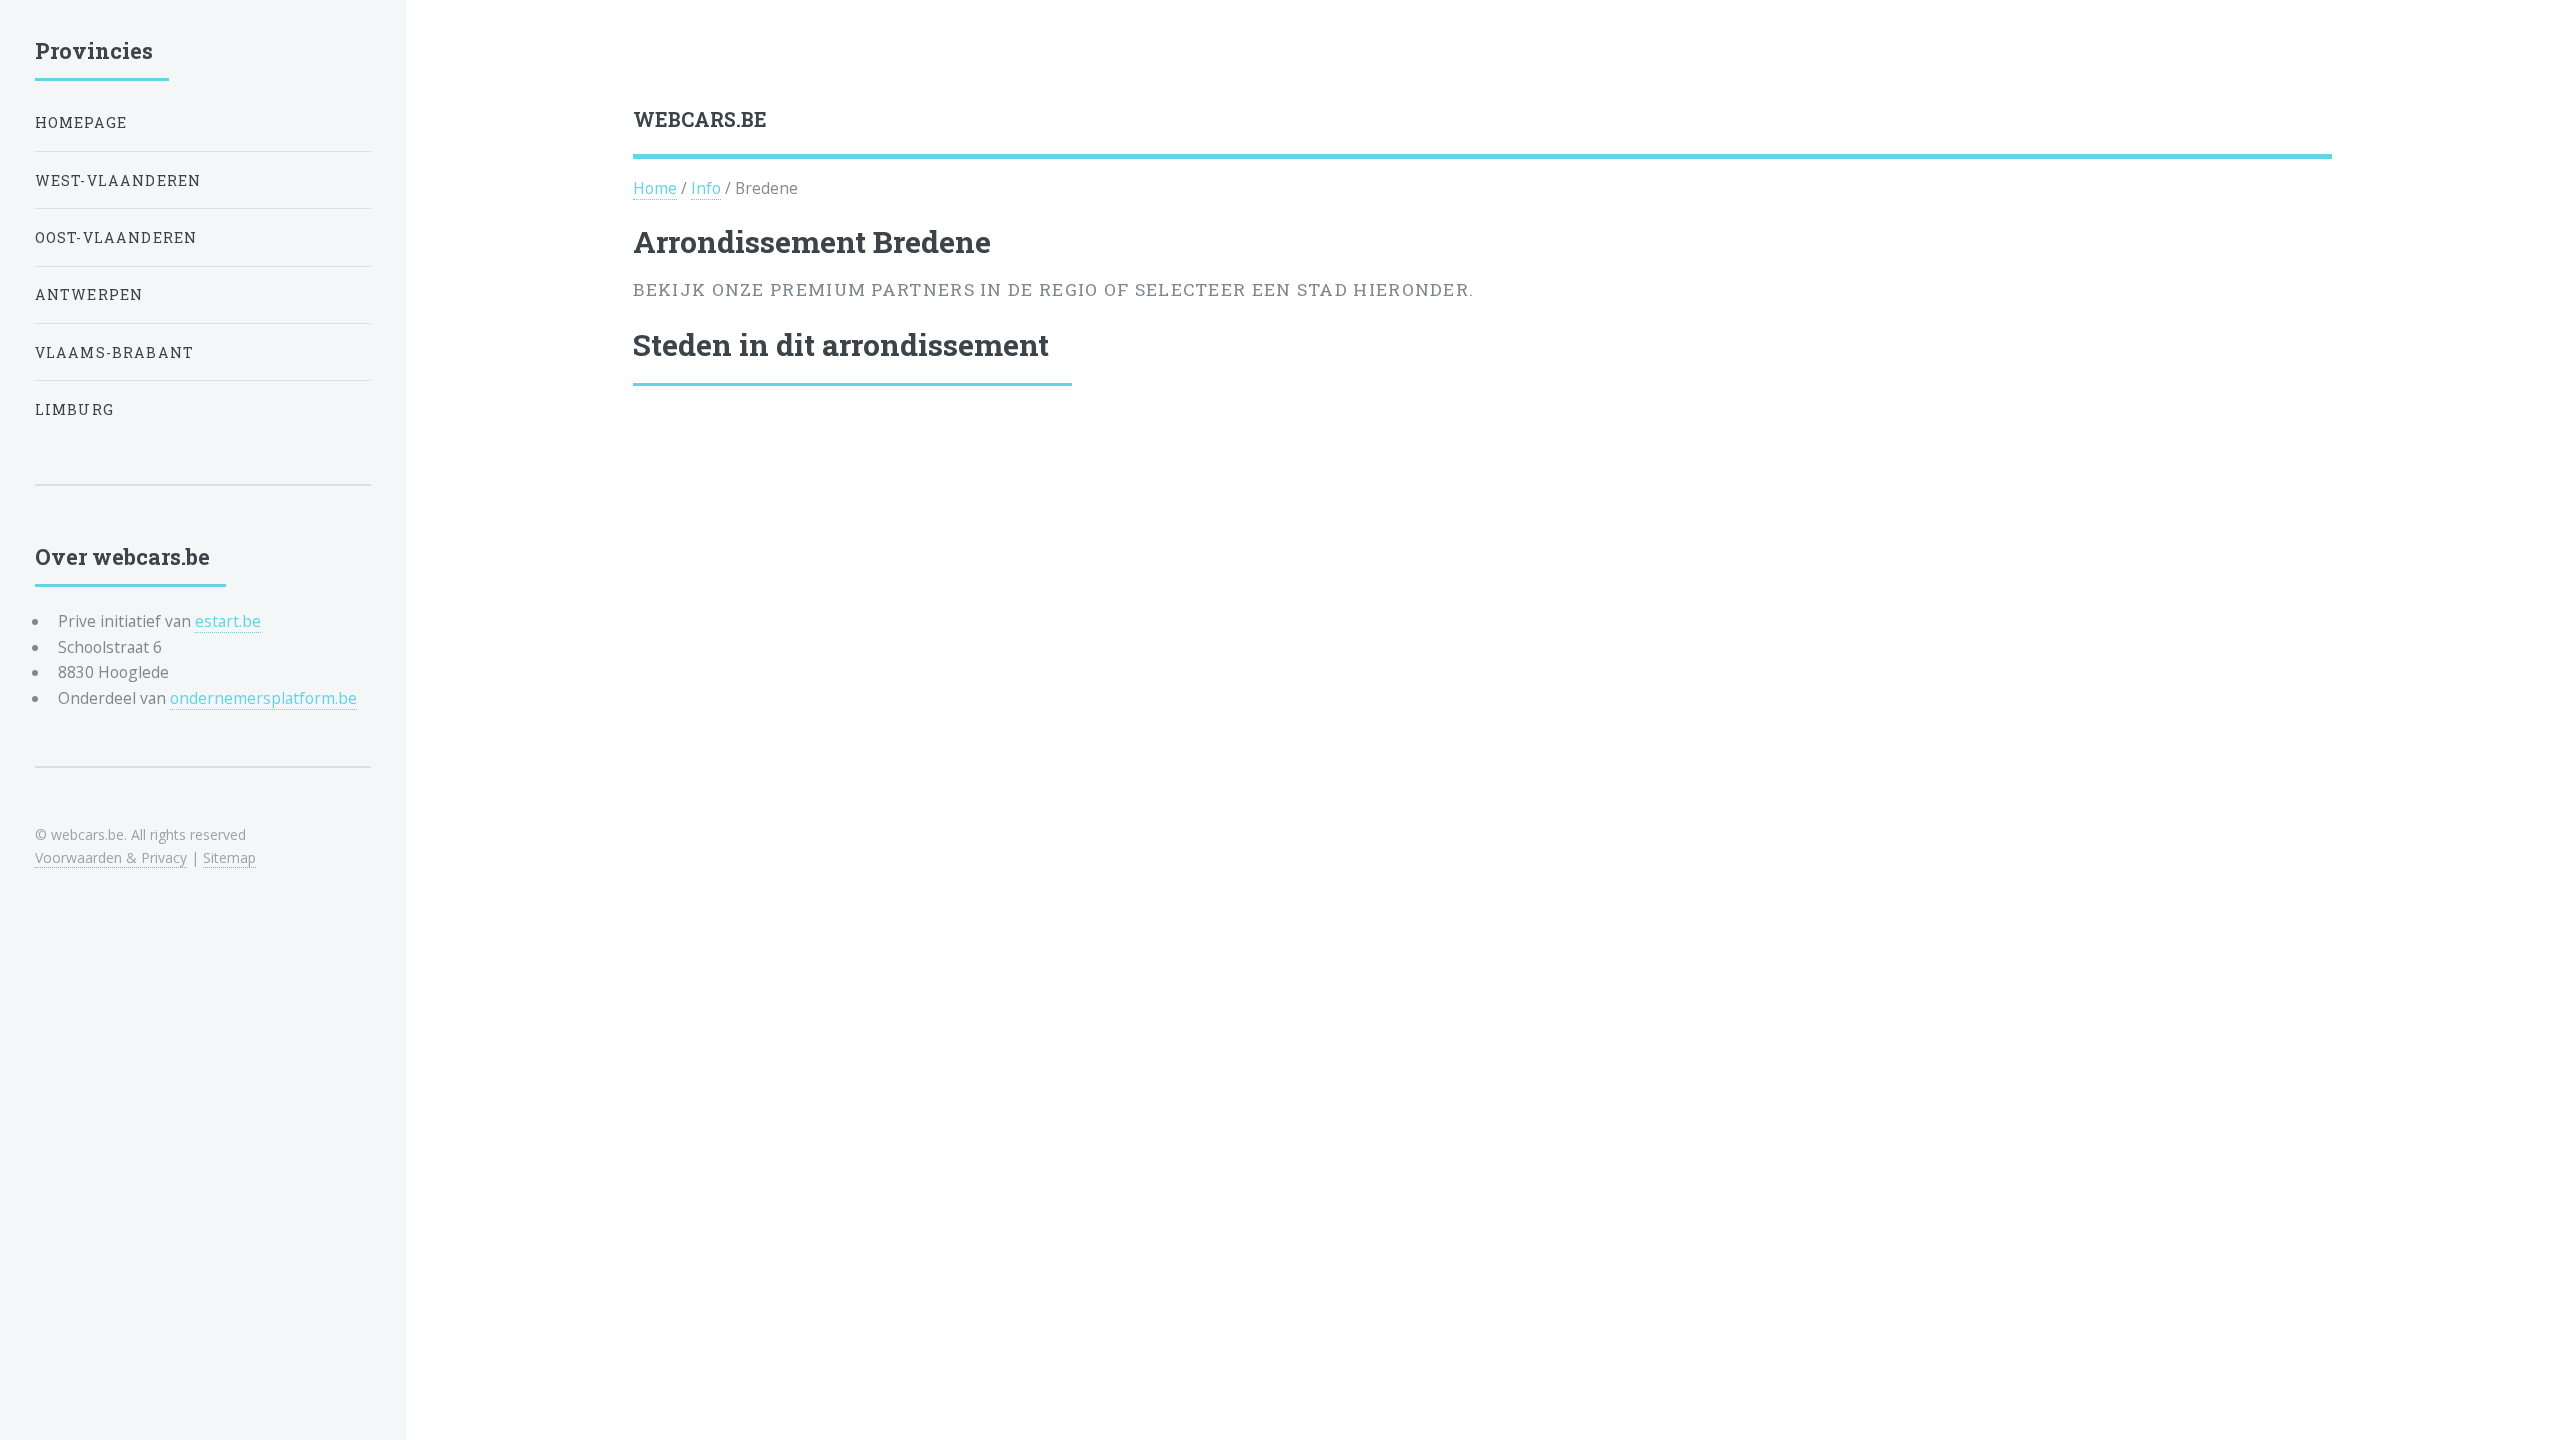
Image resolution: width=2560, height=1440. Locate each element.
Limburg (74, 409)
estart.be (228, 621)
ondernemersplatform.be (263, 698)
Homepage (81, 122)
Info (706, 188)
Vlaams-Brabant (114, 352)
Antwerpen (89, 294)
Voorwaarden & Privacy (111, 857)
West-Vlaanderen (118, 180)
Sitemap (229, 857)
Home (655, 188)
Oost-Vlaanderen (116, 237)
